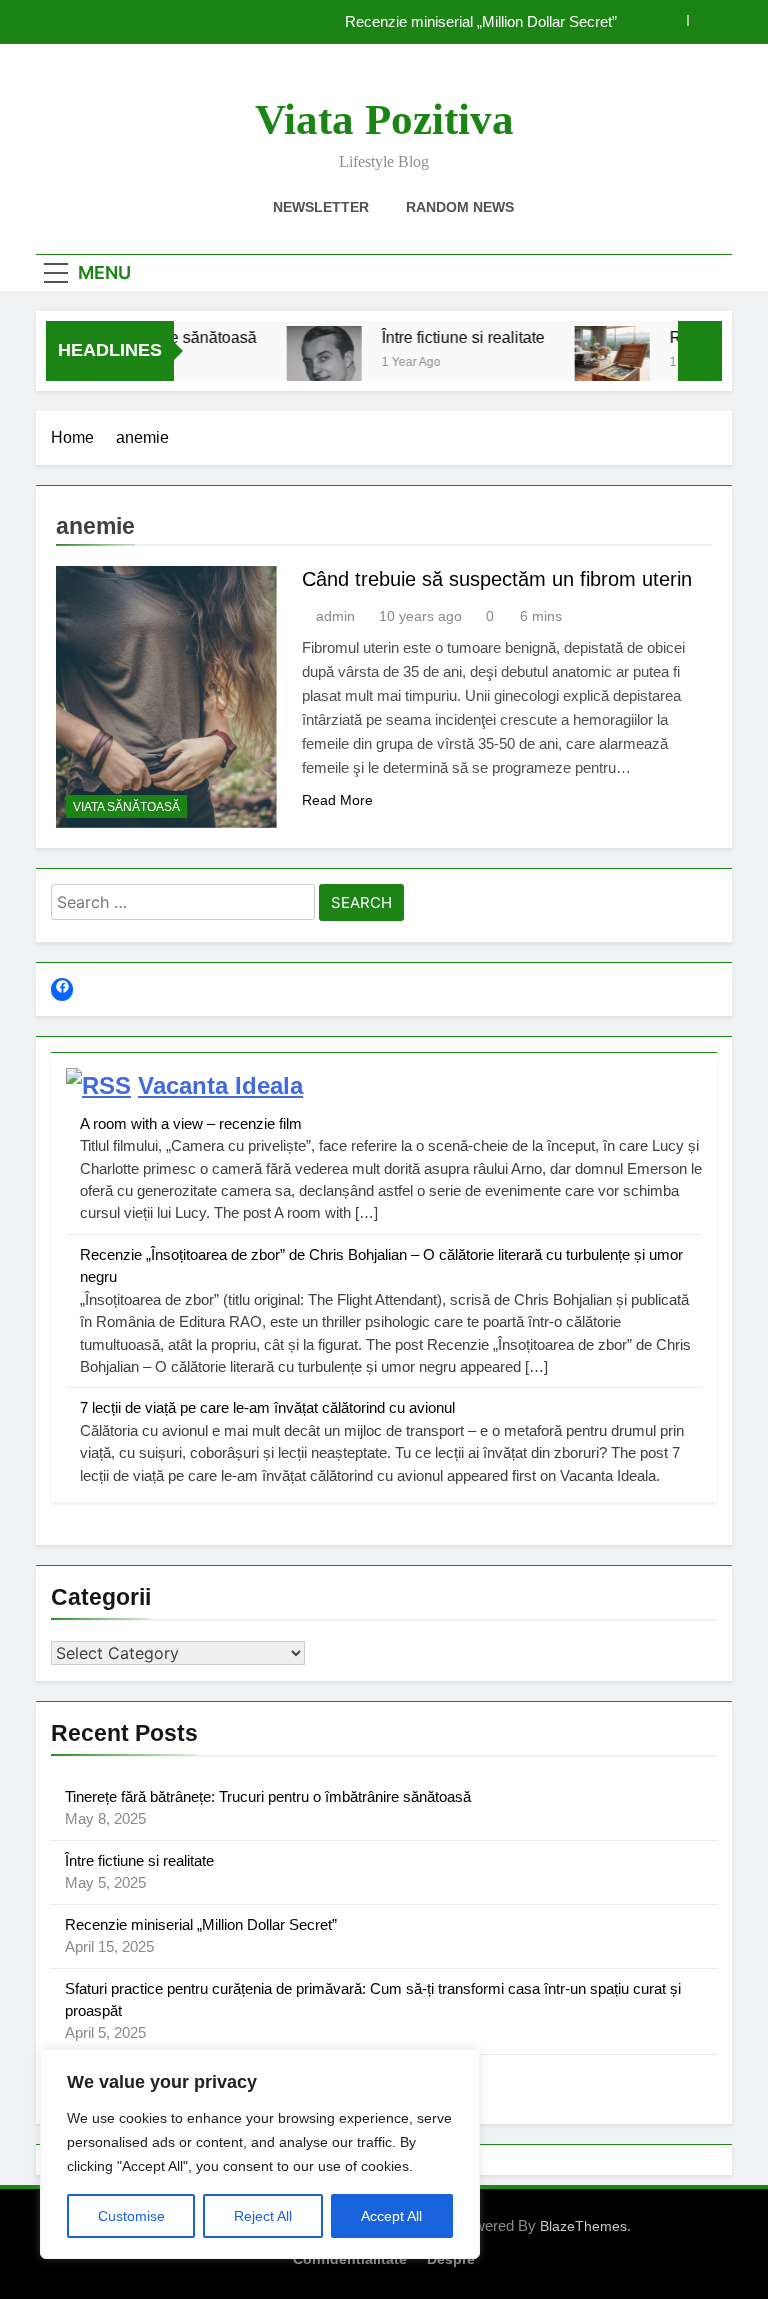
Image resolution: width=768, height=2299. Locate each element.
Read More (337, 800)
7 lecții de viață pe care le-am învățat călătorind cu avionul (267, 1407)
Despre (451, 2259)
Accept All (391, 2216)
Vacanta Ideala (220, 1085)
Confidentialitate (350, 2259)
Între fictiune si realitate (445, 337)
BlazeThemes (583, 2226)
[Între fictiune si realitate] (306, 363)
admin (335, 616)
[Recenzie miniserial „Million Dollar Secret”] (594, 363)
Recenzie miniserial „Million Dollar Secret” (481, 22)
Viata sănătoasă (126, 807)
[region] (260, 2154)
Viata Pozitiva (384, 119)
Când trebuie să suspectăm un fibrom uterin (497, 579)
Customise (131, 2216)
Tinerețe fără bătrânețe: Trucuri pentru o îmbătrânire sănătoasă (268, 1796)
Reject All (263, 2216)
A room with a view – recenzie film (191, 1123)
